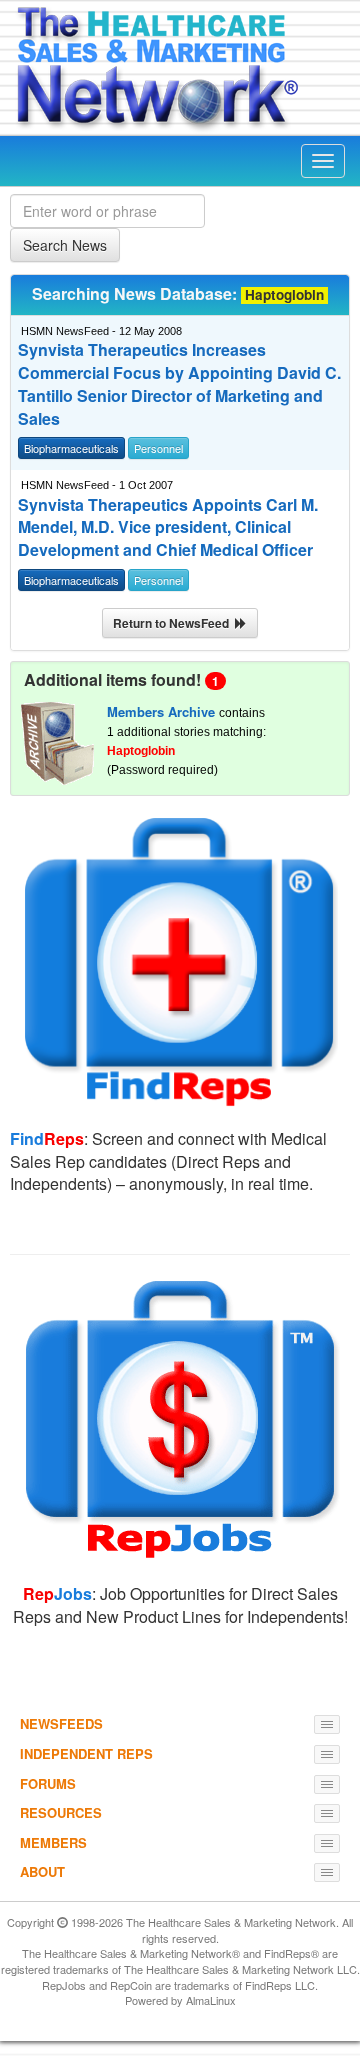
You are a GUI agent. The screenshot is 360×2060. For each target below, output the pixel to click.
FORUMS (48, 1783)
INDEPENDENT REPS (86, 1753)
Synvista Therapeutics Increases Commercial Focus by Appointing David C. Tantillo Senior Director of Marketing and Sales (179, 384)
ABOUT (42, 1871)
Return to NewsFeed (174, 623)
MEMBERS (53, 1842)
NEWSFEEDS (61, 1723)
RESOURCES (61, 1812)
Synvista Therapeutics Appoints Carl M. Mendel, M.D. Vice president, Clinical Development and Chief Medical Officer (168, 528)
